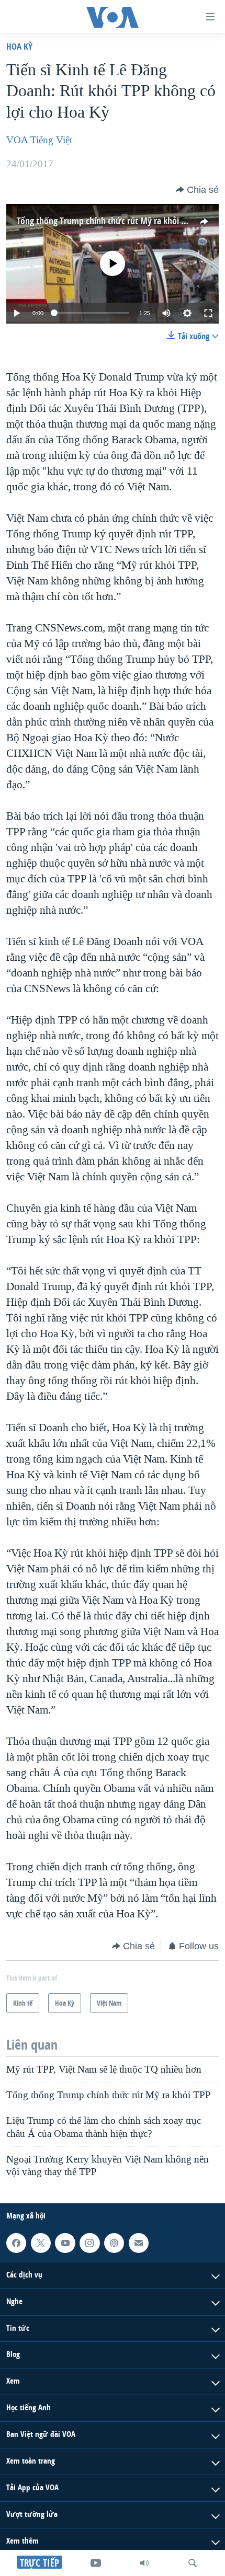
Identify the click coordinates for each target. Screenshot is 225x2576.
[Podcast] (114, 2243)
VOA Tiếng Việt (39, 140)
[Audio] (144, 2563)
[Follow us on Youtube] (65, 2243)
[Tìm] (193, 2563)
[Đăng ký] (139, 2243)
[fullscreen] (208, 313)
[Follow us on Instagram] (89, 2243)
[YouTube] (96, 2563)
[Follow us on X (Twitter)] (41, 2243)
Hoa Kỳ (19, 46)
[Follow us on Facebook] (16, 2243)
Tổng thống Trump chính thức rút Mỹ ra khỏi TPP (106, 221)
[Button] (197, 190)
